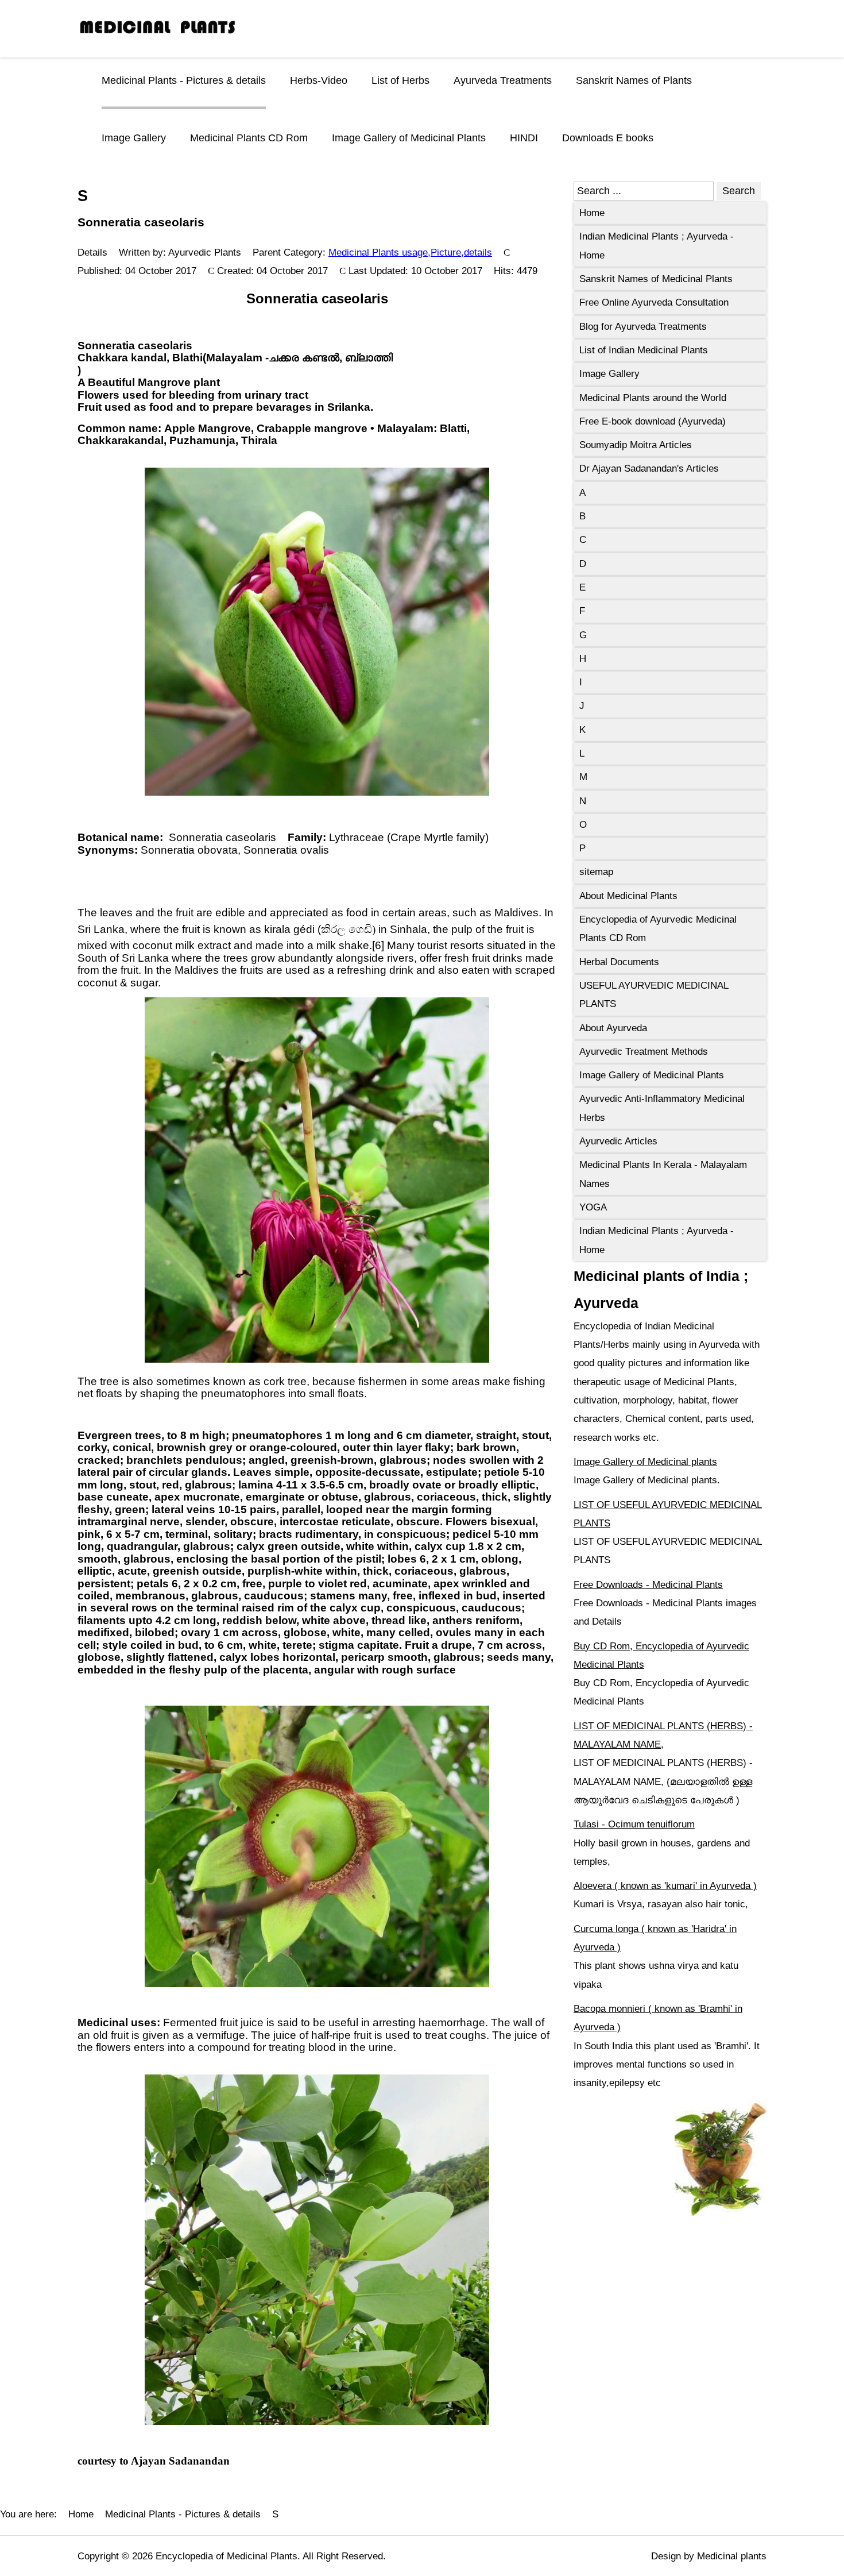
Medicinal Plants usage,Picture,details (410, 252)
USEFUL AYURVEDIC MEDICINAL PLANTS (654, 995)
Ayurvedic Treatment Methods (644, 1052)
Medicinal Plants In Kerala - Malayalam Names (663, 1174)
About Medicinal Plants (628, 896)
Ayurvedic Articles (618, 1141)
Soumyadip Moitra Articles (636, 445)
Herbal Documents (619, 962)
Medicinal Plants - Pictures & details (184, 80)
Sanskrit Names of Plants (634, 80)
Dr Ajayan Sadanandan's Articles (649, 468)
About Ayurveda (613, 1028)
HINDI (524, 138)
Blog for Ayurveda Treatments (643, 327)
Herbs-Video (319, 80)
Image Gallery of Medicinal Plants (409, 138)
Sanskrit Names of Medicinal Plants (656, 279)
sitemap (596, 872)
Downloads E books (608, 138)
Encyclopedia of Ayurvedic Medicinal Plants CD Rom (658, 929)
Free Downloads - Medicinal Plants (648, 1585)
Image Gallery (134, 138)
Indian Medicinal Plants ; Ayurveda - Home (657, 246)
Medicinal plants (732, 2556)
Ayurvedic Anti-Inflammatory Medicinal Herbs (662, 1108)
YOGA (593, 1207)
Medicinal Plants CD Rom (249, 138)
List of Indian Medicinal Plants (644, 350)
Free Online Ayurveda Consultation (654, 302)
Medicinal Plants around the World (653, 398)
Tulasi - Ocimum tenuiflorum (634, 1824)
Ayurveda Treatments (503, 80)
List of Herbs (400, 80)
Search (739, 191)
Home (592, 213)
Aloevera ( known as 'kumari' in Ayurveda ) (665, 1886)
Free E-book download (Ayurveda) (653, 421)
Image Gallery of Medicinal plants (645, 1462)
